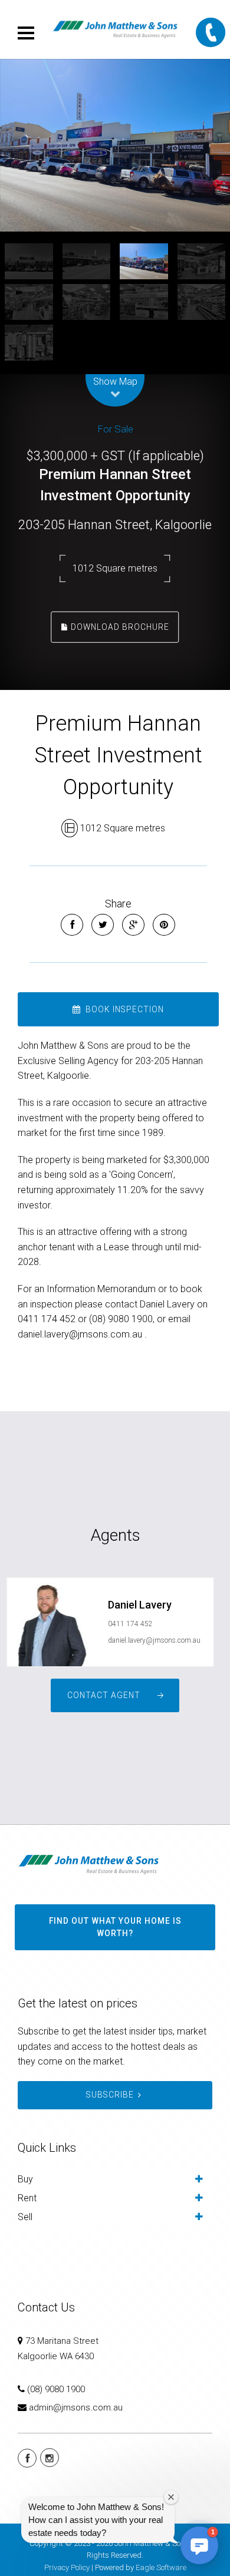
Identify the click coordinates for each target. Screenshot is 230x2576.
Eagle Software (161, 2567)
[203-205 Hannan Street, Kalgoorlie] (115, 145)
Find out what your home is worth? (115, 1927)
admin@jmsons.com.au (76, 2407)
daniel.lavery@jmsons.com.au (154, 1640)
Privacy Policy (67, 2567)
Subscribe (110, 2095)
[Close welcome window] (171, 2497)
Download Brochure (119, 626)
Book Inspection (124, 1009)
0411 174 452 (130, 1624)
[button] (199, 2545)
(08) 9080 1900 (56, 2389)
